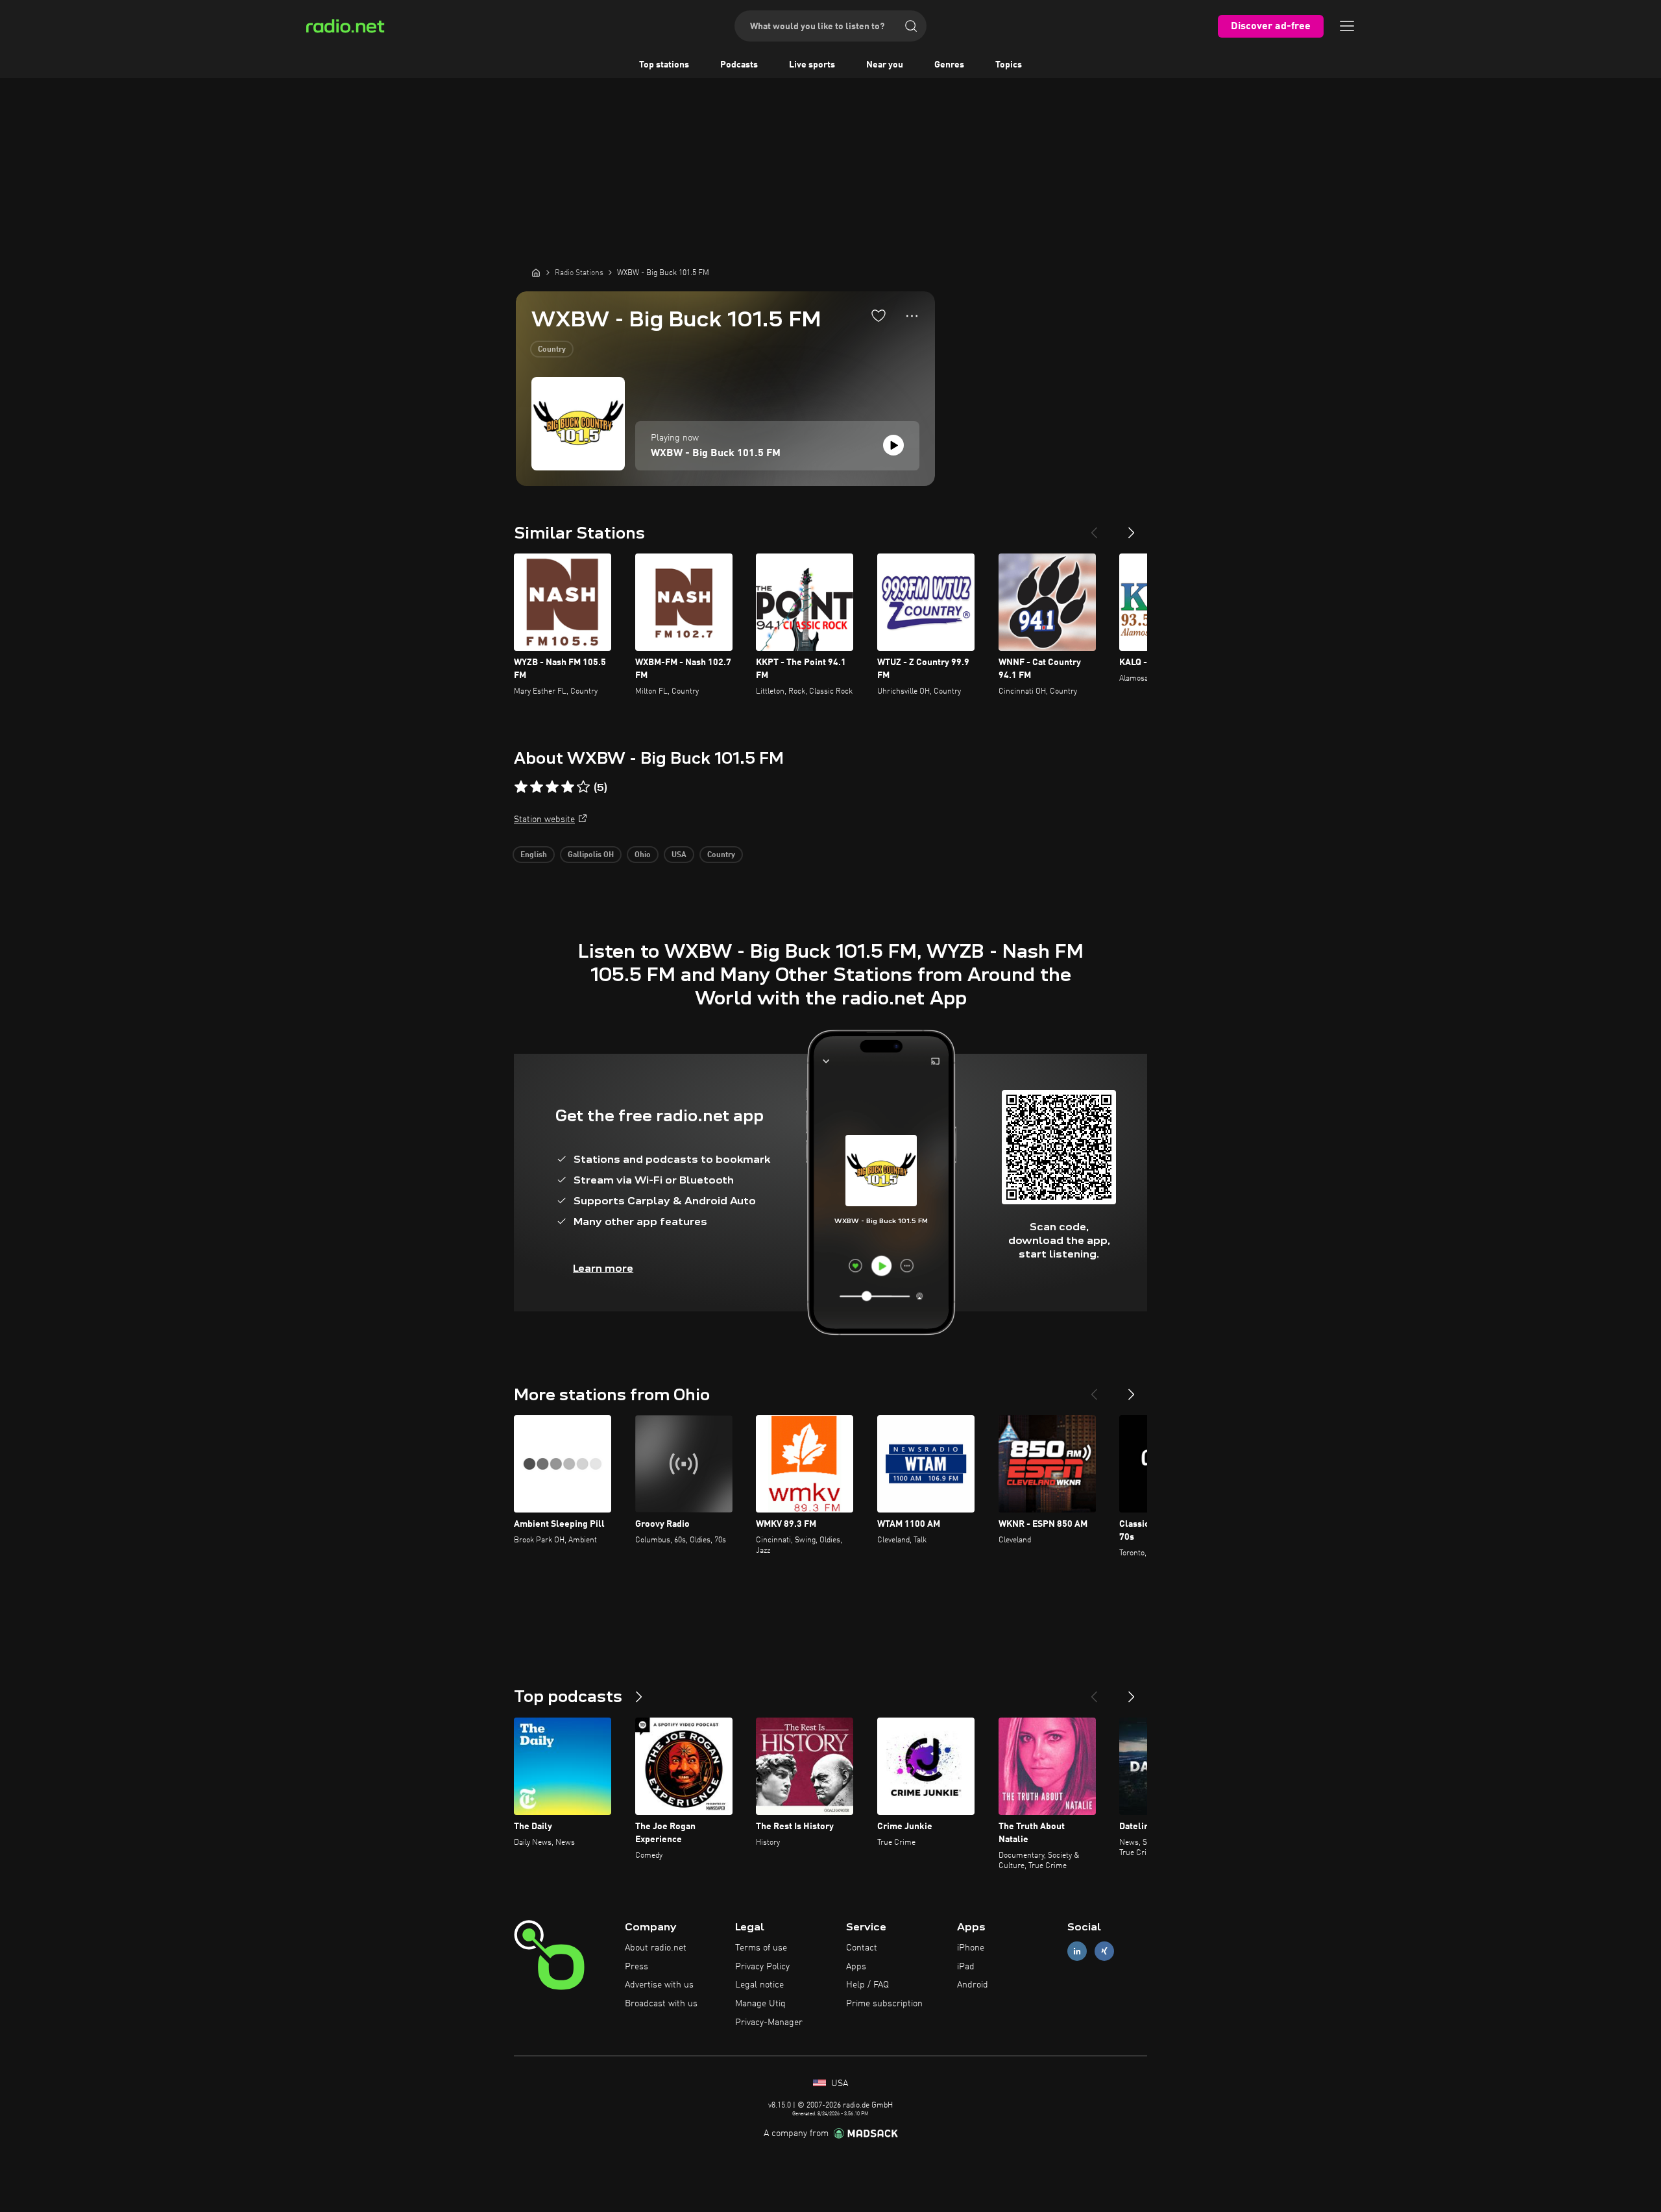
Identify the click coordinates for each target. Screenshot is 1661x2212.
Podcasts (739, 65)
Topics (1009, 65)
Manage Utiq (760, 2004)
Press (637, 1967)
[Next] (1132, 528)
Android (973, 1985)
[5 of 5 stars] (583, 787)
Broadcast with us (661, 2004)
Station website (544, 820)
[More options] (912, 316)
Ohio (643, 855)
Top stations (664, 65)
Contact (862, 1948)
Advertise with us (659, 1985)
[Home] (536, 273)
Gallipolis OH (591, 855)
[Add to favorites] (879, 315)
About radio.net (656, 1948)
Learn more (603, 1268)
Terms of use (761, 1948)
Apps (856, 1967)
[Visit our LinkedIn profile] (1077, 1951)
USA (679, 855)
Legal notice (759, 1985)
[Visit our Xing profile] (1104, 1951)
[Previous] (1094, 528)
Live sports (812, 65)
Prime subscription (884, 2004)
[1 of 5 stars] (521, 787)
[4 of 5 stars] (568, 787)
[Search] (911, 26)
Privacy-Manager (769, 2023)
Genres (949, 65)
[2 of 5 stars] (537, 787)
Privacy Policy (762, 1967)
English (534, 855)
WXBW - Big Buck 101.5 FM (716, 454)
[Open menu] (1347, 26)
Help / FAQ (867, 1985)
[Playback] (893, 445)
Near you (885, 65)
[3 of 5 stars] (552, 787)
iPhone (971, 1948)
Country (552, 350)
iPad (966, 1967)
